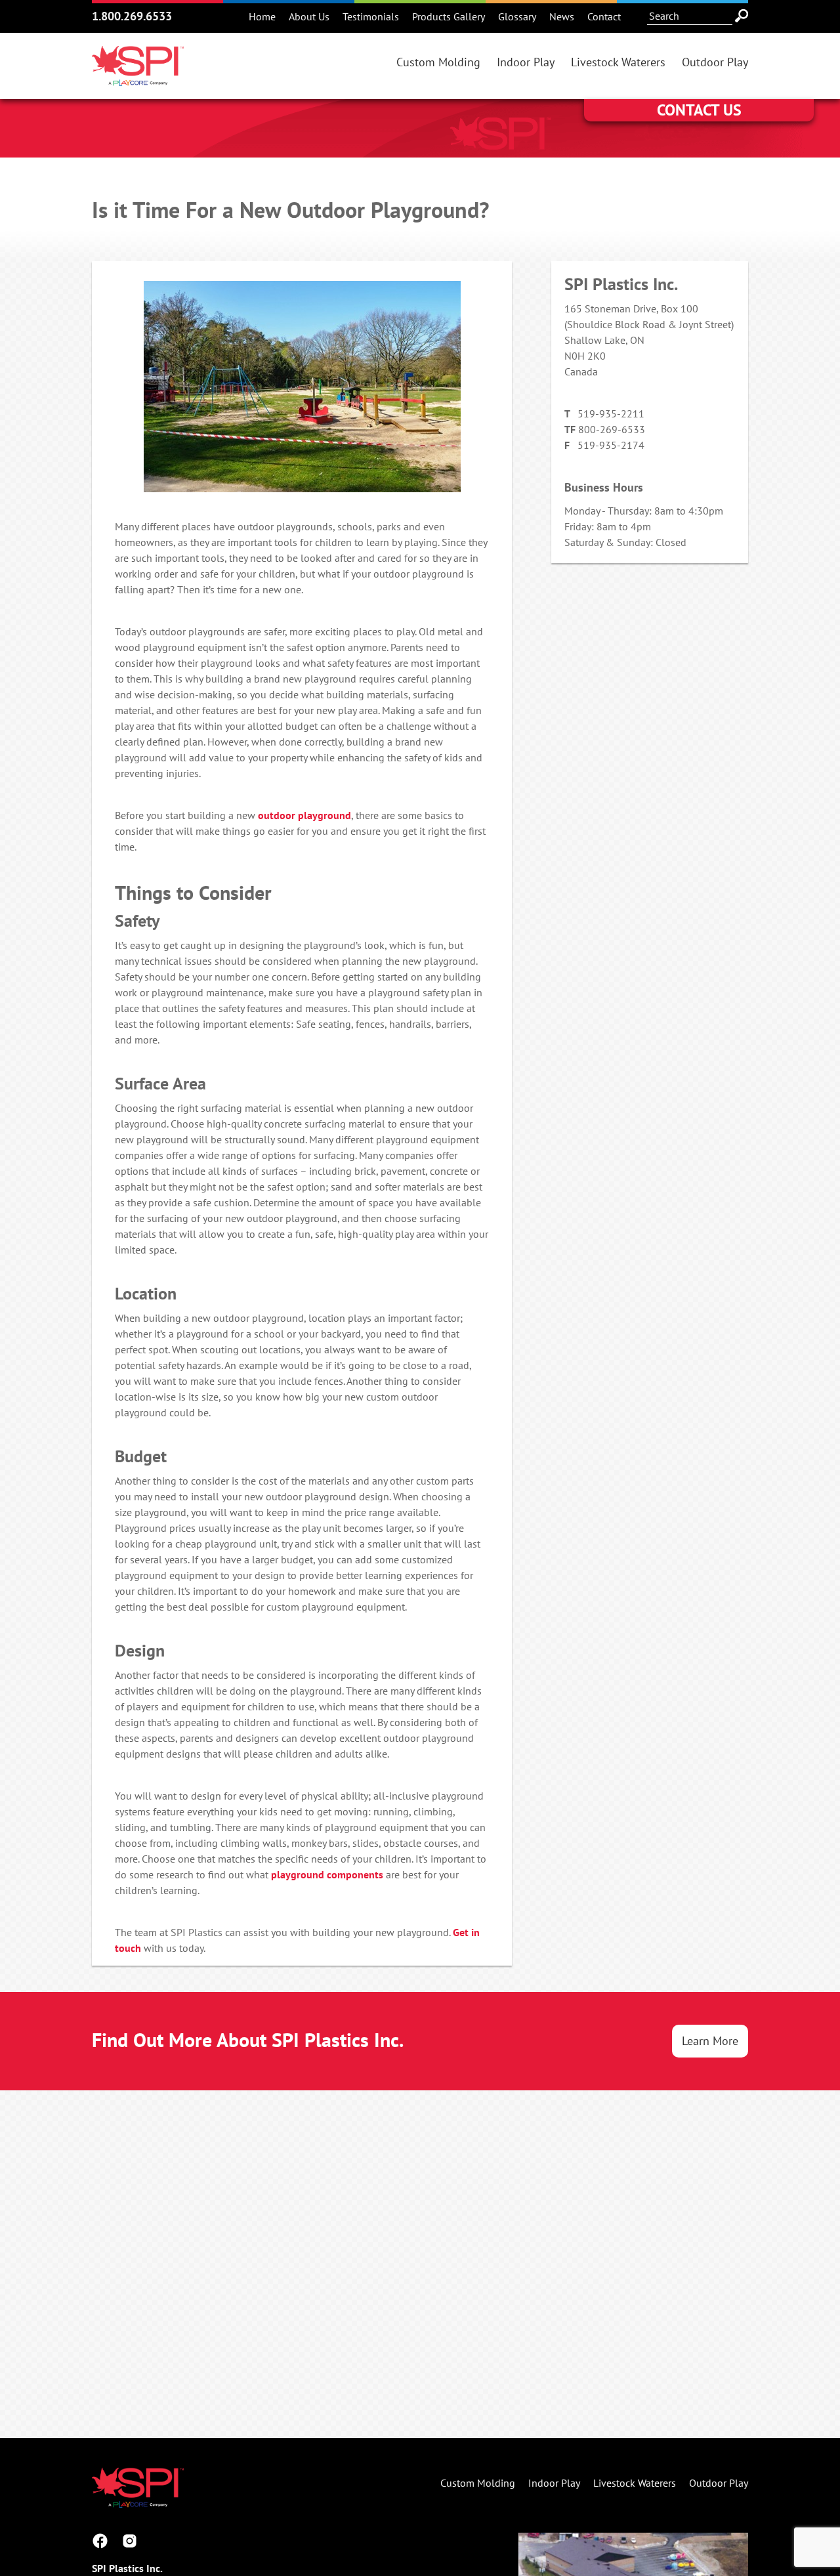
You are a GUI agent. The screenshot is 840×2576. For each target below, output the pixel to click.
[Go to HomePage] (138, 78)
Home (262, 16)
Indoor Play (526, 62)
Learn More (710, 2041)
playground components (327, 1874)
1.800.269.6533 (132, 16)
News (562, 16)
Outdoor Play (715, 62)
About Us (309, 16)
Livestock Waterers (618, 62)
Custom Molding (438, 62)
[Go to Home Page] (138, 2500)
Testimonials (371, 16)
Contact (604, 16)
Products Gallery (449, 16)
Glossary (517, 16)
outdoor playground (304, 815)
